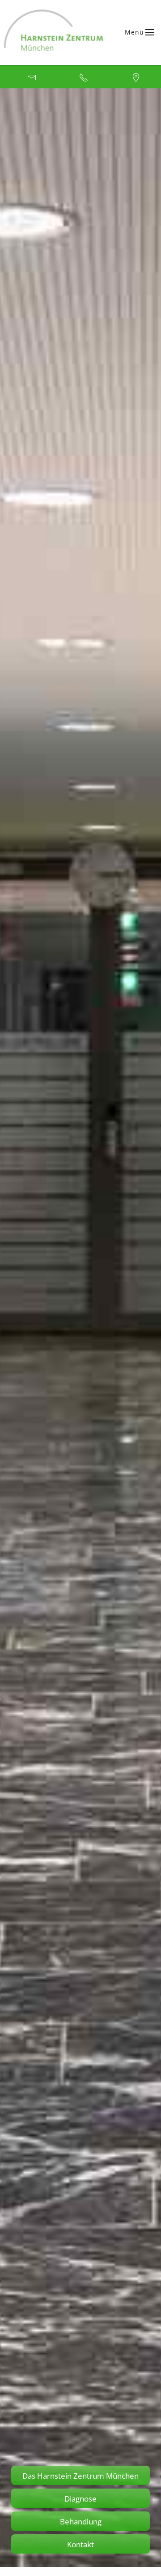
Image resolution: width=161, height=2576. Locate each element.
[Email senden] (28, 77)
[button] (140, 32)
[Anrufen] (80, 77)
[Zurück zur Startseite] (54, 33)
